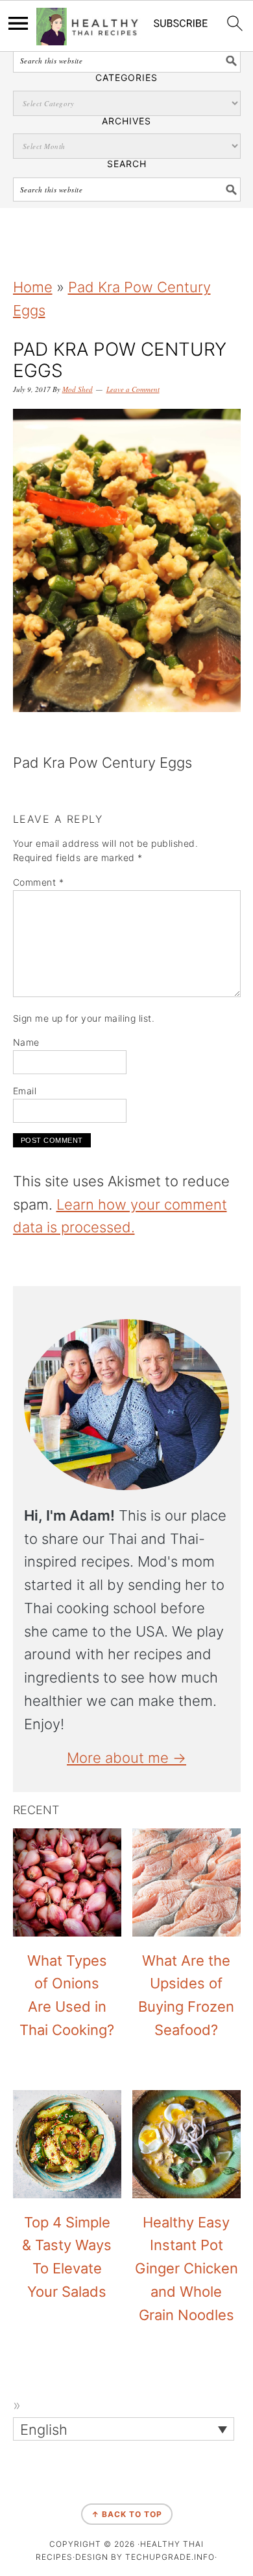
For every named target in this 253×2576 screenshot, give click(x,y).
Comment (39, 882)
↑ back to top (127, 2514)
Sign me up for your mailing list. (84, 1018)
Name (26, 1042)
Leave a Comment (133, 389)
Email (25, 1091)
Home (33, 287)
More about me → (126, 1758)
